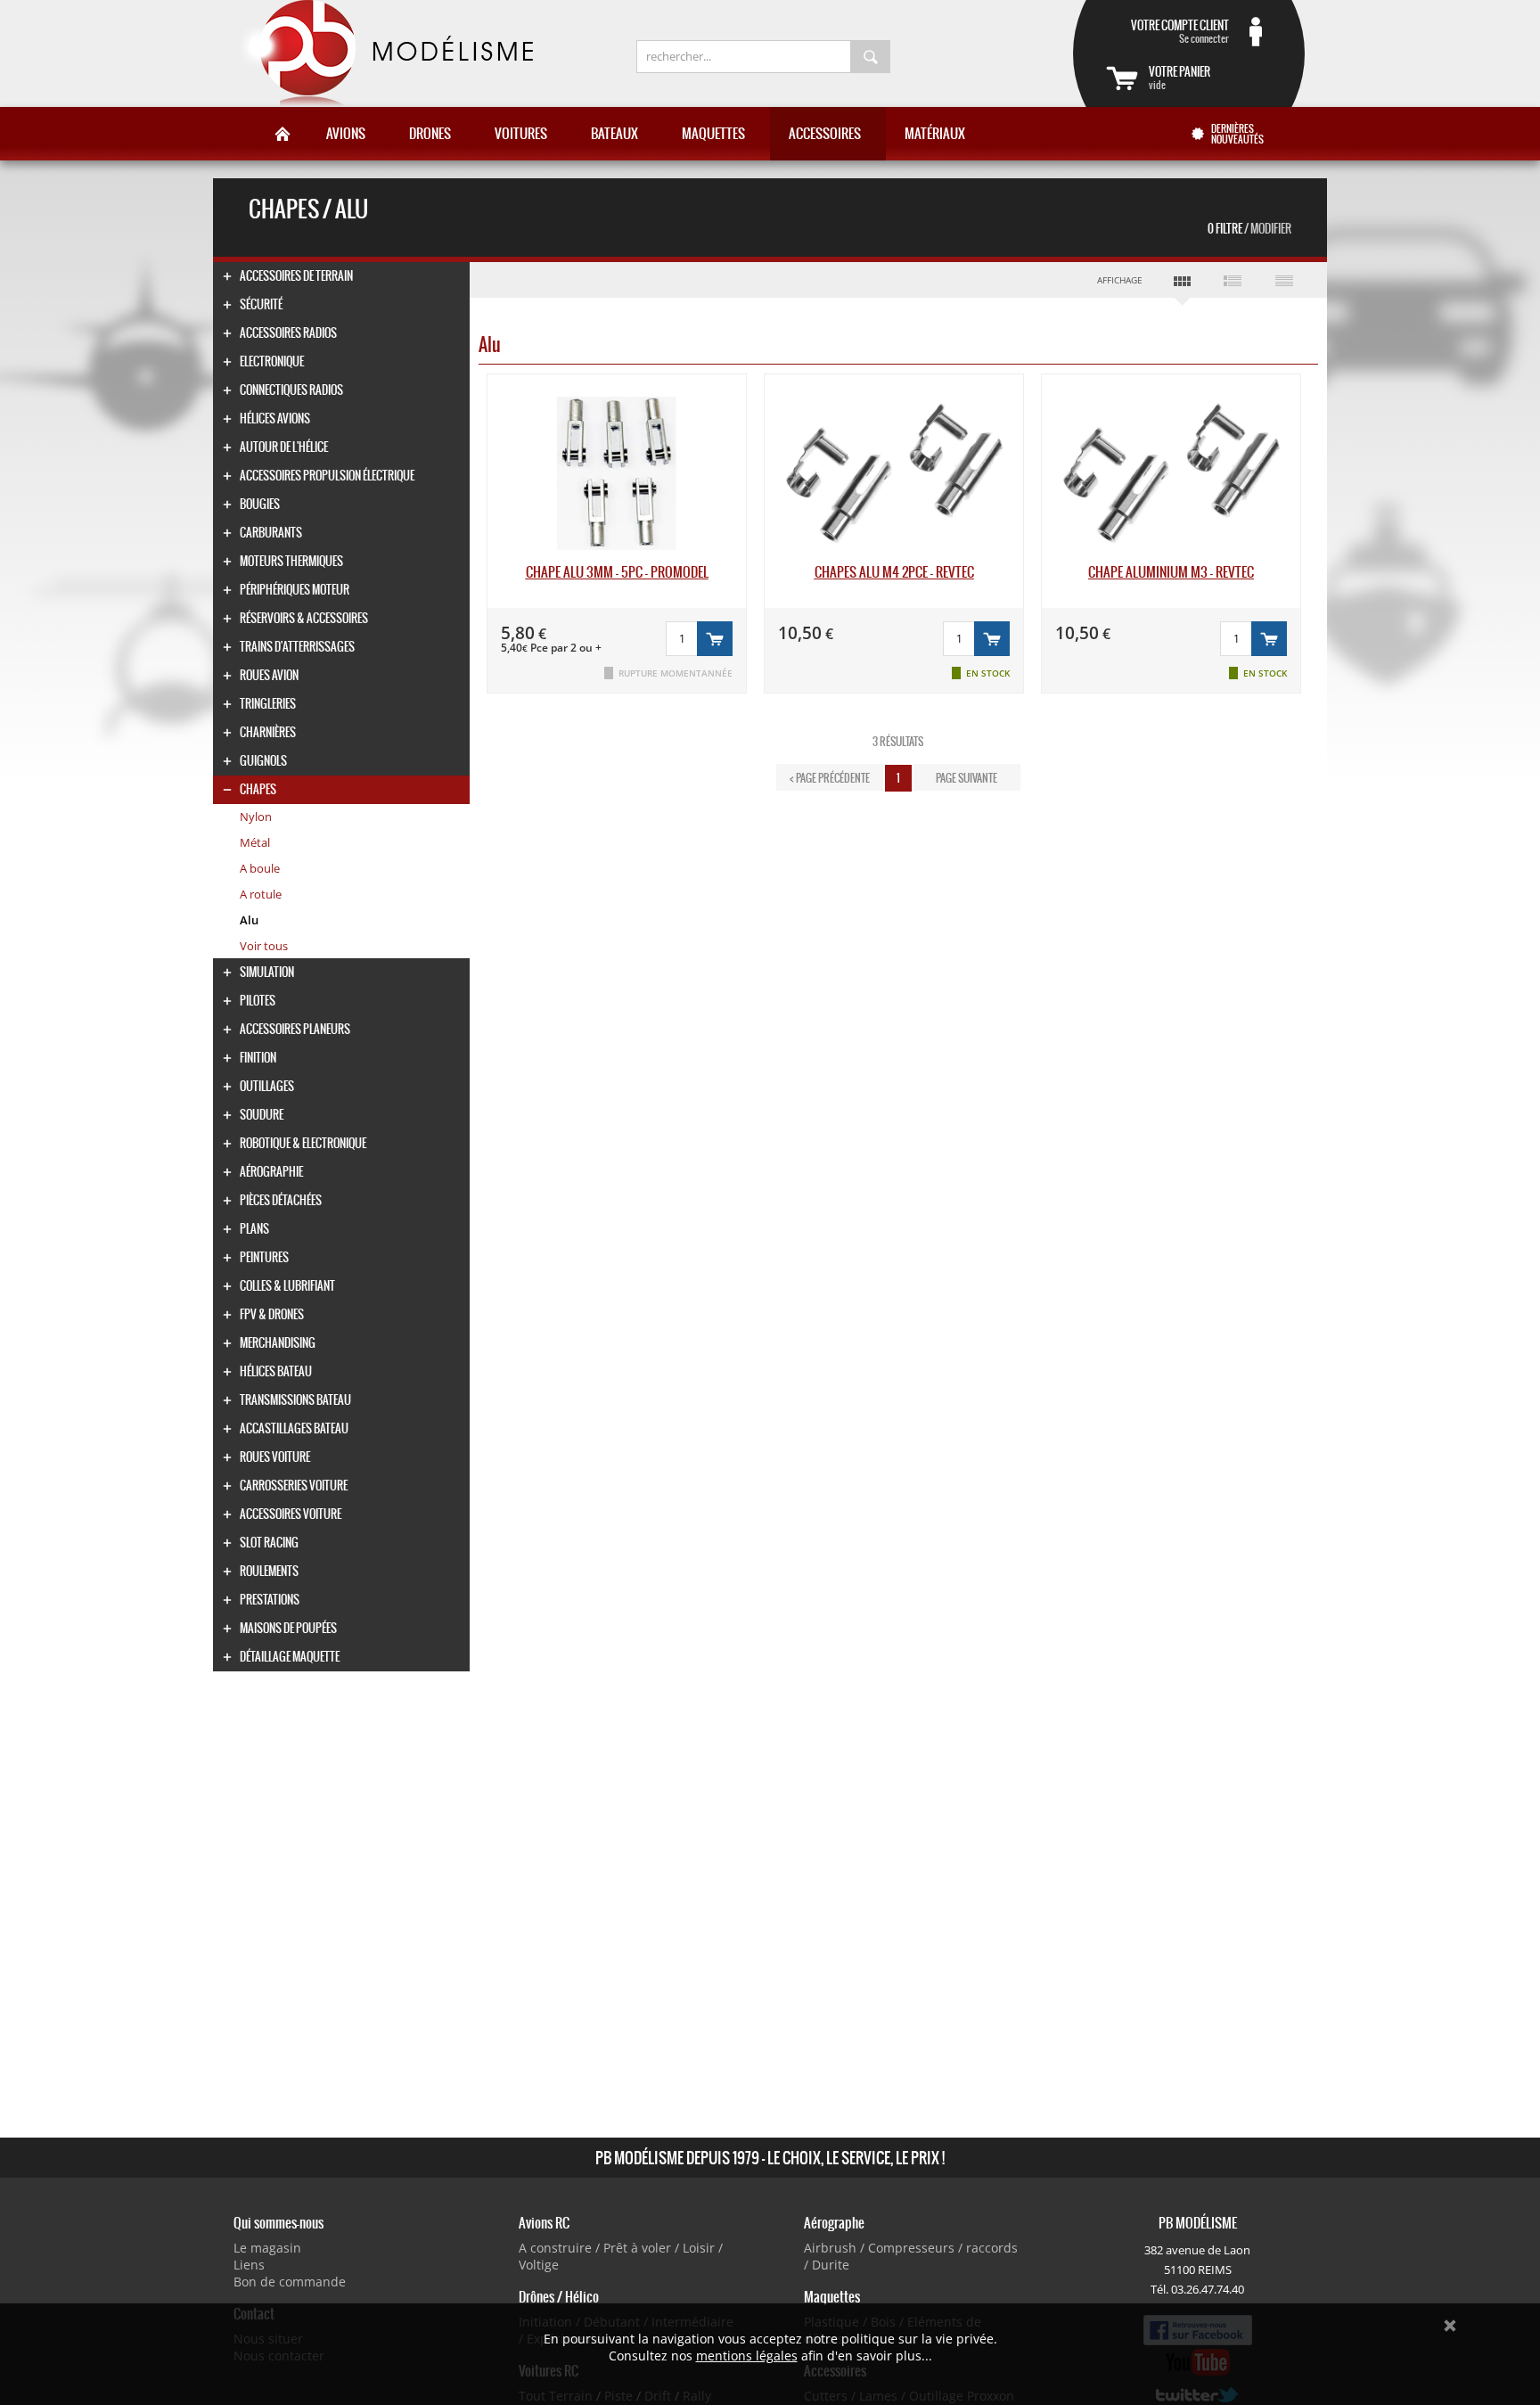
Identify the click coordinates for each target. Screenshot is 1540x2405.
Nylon (256, 817)
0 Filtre (1249, 229)
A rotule (261, 894)
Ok (1450, 2326)
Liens (249, 2265)
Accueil (283, 134)
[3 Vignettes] (1182, 284)
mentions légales (747, 2356)
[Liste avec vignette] (1233, 280)
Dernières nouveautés (1237, 134)
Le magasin (267, 2248)
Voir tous (264, 946)
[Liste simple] (1284, 280)
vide (1180, 78)
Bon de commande (290, 2282)
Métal (255, 842)
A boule (260, 868)
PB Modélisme (384, 53)
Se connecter (1180, 31)
